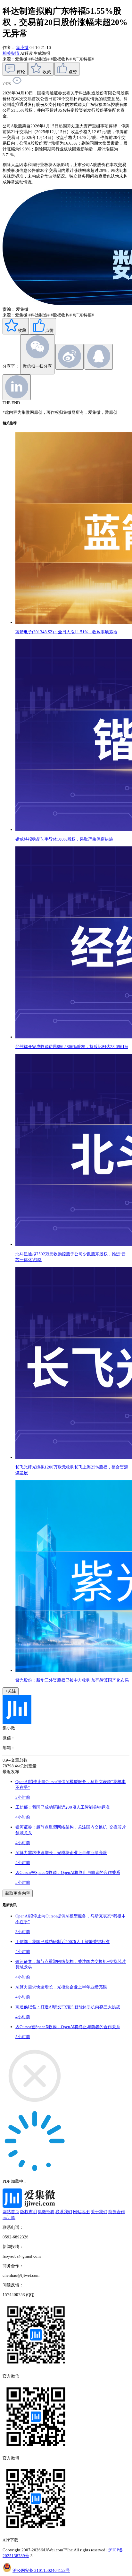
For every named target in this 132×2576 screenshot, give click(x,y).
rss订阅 (9, 2217)
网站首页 (11, 2212)
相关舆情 (11, 53)
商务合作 (117, 2212)
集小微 (22, 48)
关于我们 (99, 2212)
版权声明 (29, 2212)
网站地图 (81, 2212)
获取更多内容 (18, 1893)
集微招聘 (46, 2212)
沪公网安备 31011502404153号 (41, 2570)
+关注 (11, 1691)
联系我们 (64, 2212)
